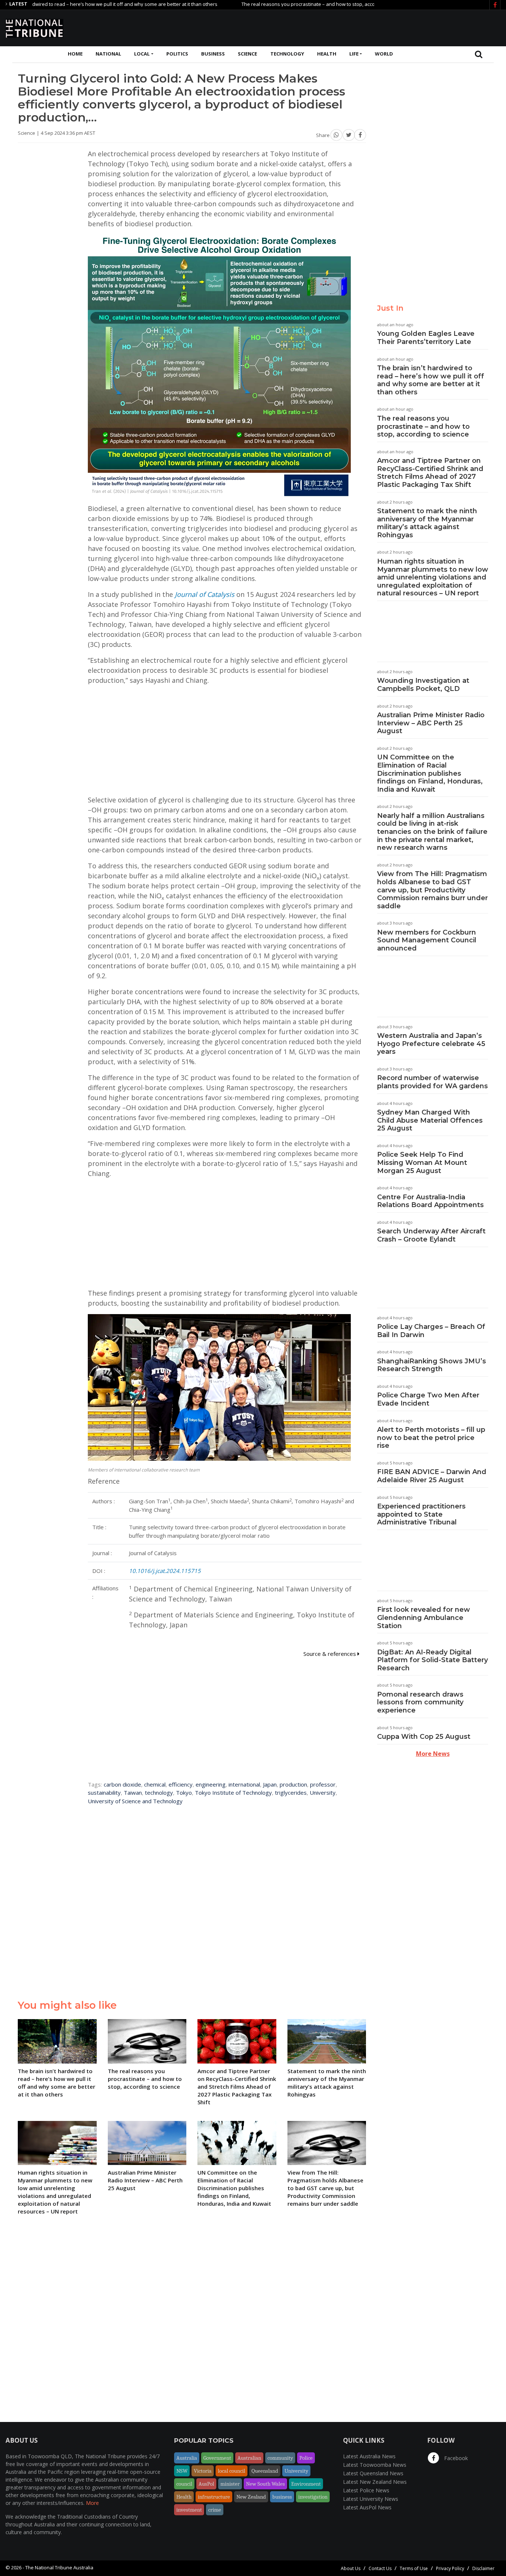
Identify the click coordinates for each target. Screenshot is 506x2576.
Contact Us (380, 2568)
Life (354, 54)
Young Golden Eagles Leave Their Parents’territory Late (426, 338)
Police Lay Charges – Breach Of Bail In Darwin (431, 1331)
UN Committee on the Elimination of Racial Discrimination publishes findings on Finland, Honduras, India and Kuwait (430, 773)
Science (247, 54)
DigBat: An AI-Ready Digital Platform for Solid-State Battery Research (432, 1660)
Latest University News (371, 2499)
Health (327, 54)
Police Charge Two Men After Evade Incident (428, 1399)
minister (230, 2484)
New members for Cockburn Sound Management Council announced (427, 940)
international (244, 1784)
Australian (249, 2458)
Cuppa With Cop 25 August (424, 1737)
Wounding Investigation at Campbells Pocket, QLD (423, 685)
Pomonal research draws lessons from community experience (420, 1702)
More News (433, 1754)
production (293, 1784)
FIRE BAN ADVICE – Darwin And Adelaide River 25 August (432, 1476)
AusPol (206, 2484)
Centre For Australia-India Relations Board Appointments (430, 1201)
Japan (270, 1784)
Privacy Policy (450, 2568)
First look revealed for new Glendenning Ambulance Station (424, 1618)
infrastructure (214, 2497)
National (108, 54)
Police (306, 2458)
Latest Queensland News (373, 2473)
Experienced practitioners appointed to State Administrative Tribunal (421, 1514)
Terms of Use (414, 2568)
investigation (313, 2497)
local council (232, 2471)
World (384, 54)
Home (75, 54)
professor (323, 1784)
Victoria (203, 2471)
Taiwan (133, 1792)
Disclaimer (483, 2568)
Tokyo (184, 1792)
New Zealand (251, 2497)
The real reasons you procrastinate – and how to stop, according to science (271, 4)
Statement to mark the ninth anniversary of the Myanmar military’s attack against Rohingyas (427, 523)
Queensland (265, 2471)
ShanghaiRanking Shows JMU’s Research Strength (432, 1365)
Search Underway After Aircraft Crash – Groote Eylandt (431, 1235)
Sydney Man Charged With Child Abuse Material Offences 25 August (430, 1120)
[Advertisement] (366, 27)
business (282, 2497)
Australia (187, 2458)
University (323, 1792)
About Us (351, 2568)
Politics (177, 54)
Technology (287, 54)
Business (213, 54)
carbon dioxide (122, 1784)
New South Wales (265, 2484)
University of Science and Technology (135, 1801)
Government (217, 2458)
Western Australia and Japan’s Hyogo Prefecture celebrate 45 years (431, 1044)
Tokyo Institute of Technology (233, 1792)
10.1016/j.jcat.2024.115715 (165, 1571)
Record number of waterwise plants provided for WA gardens (432, 1082)
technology (159, 1792)
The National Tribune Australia (59, 2567)
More (92, 2503)
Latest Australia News (369, 2456)
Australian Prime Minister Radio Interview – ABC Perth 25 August (431, 723)
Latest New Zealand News (375, 2482)
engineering (211, 1784)
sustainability (104, 1792)
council (184, 2484)
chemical (155, 1784)
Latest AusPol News (367, 2507)
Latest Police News (366, 2490)
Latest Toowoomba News (375, 2465)
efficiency (181, 1784)
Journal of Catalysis (205, 594)
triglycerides (291, 1792)
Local (142, 54)
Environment (306, 2484)
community (280, 2458)
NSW (182, 2471)
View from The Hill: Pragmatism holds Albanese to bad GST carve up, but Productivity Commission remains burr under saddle (432, 890)
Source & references (330, 1654)
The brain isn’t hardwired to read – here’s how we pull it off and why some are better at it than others (431, 380)
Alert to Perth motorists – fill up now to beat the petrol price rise (431, 1438)
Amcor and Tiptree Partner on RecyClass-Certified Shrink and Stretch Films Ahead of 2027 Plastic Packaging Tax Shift (430, 473)
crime (215, 2510)
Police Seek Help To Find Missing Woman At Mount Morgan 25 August (422, 1162)
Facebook (455, 2458)
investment (189, 2510)
